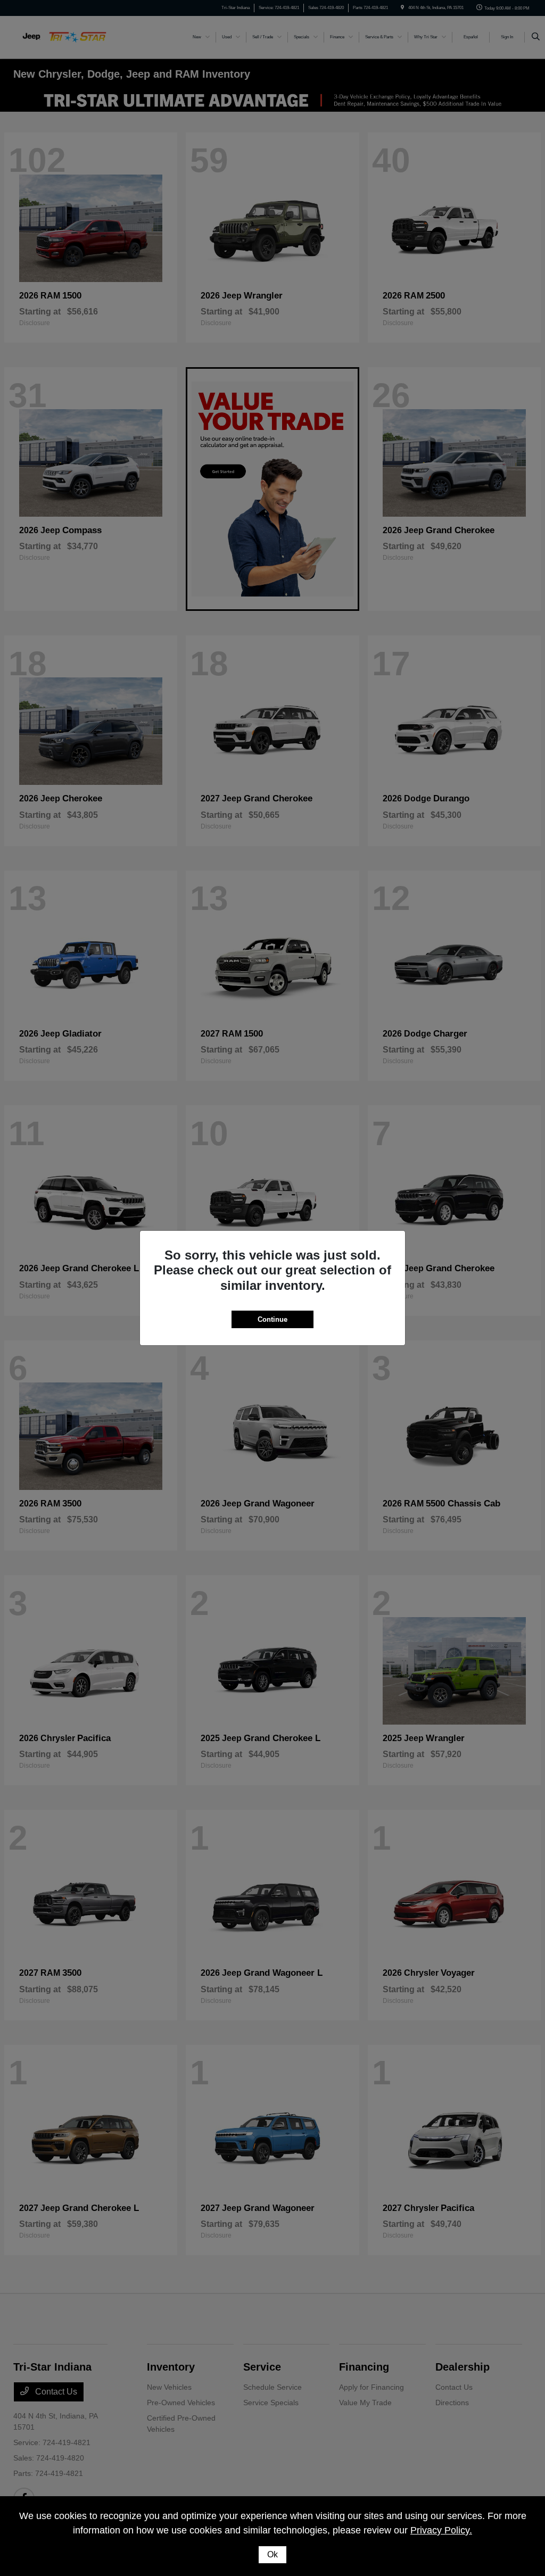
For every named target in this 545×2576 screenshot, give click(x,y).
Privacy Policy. (441, 2530)
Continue (272, 1319)
